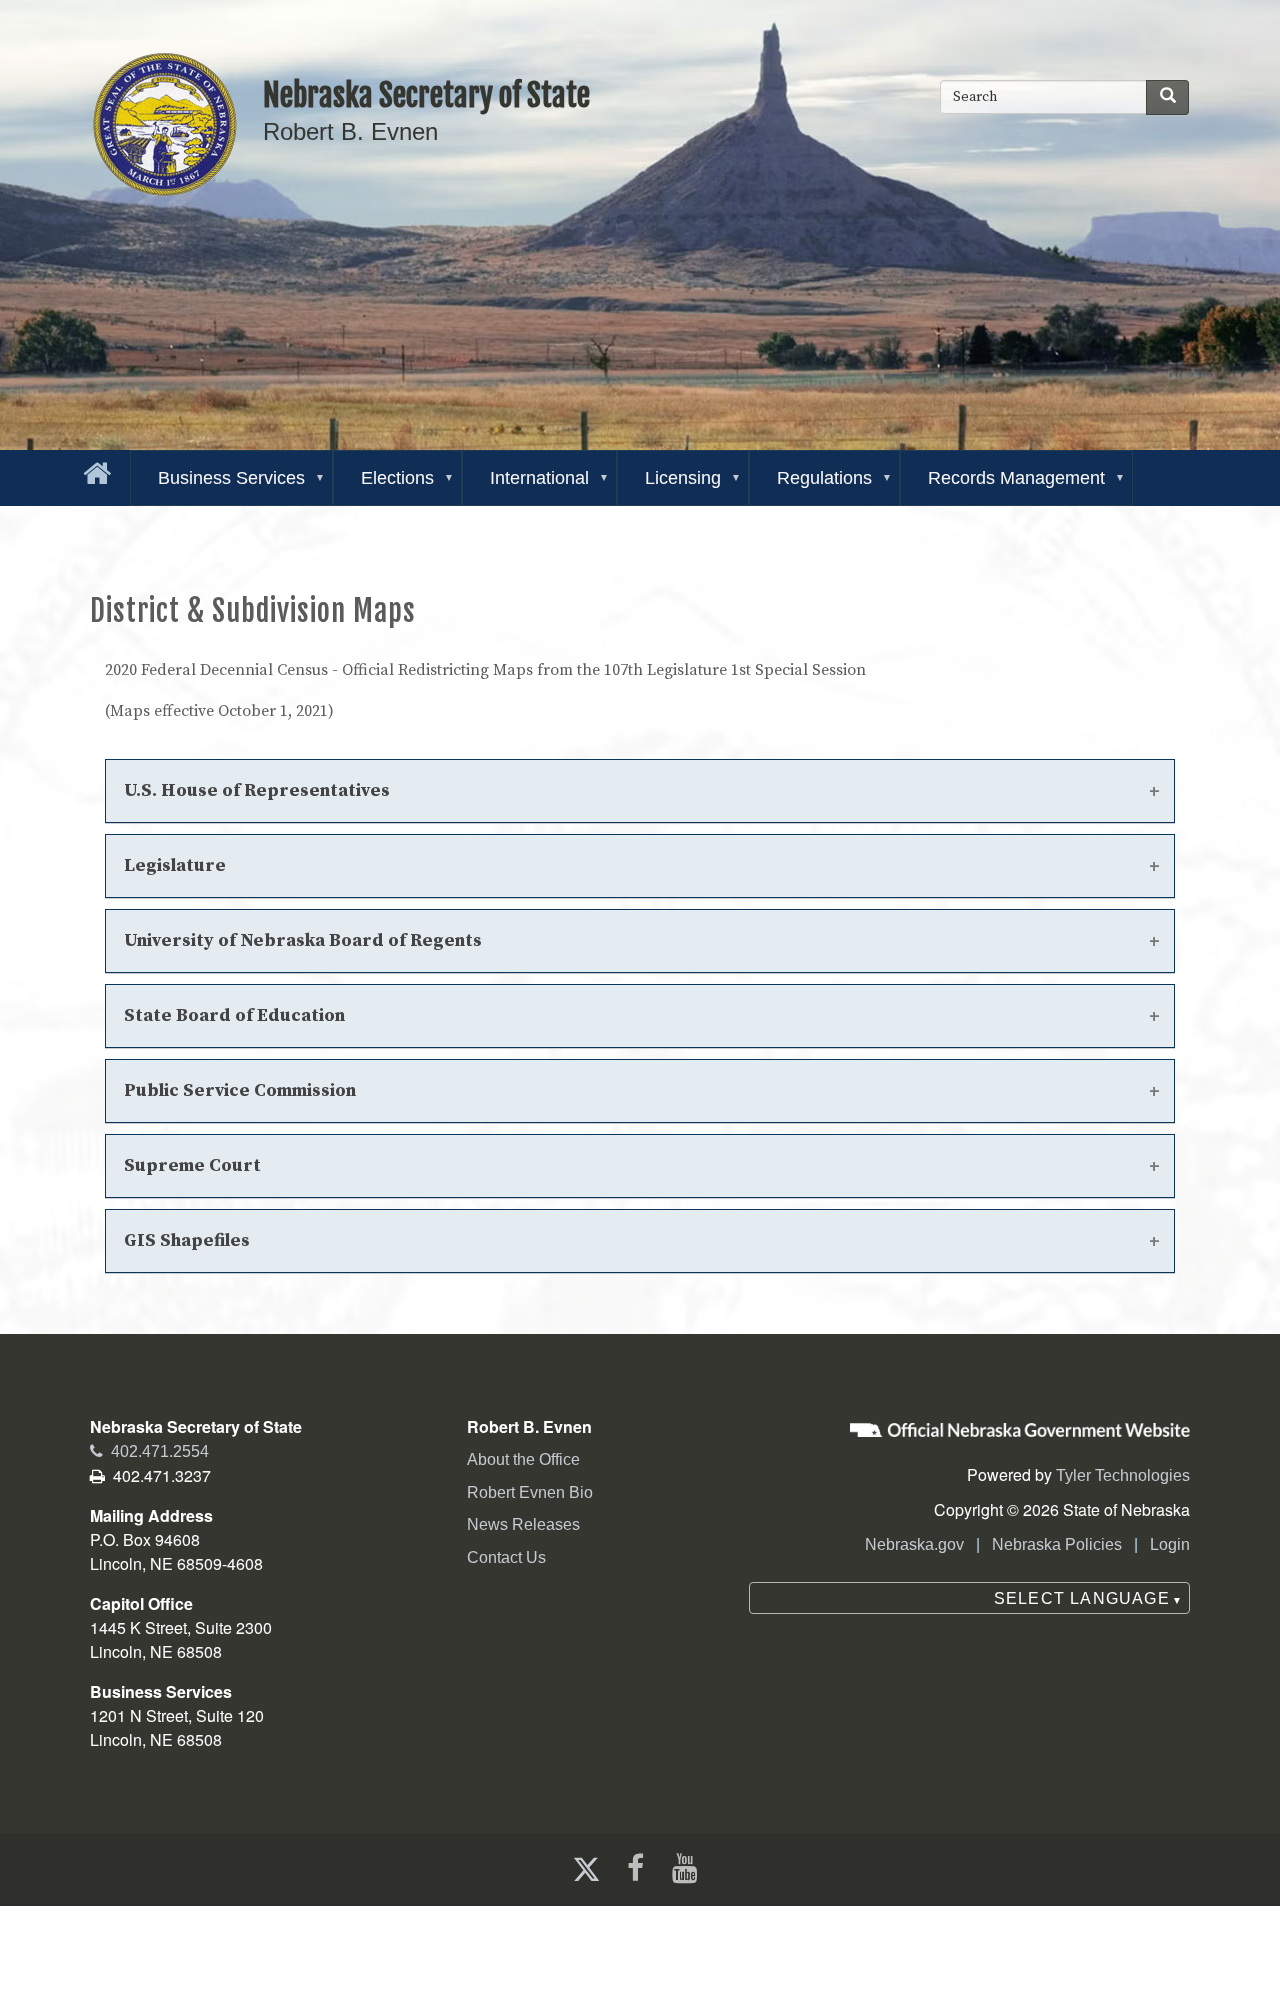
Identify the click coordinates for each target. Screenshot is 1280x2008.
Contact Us (506, 1557)
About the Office (523, 1459)
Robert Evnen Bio (530, 1492)
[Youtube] (689, 1868)
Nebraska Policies (1057, 1544)
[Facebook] (633, 1868)
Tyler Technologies (1123, 1475)
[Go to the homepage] (93, 469)
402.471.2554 (149, 1451)
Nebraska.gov (914, 1544)
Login (1170, 1544)
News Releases (523, 1524)
